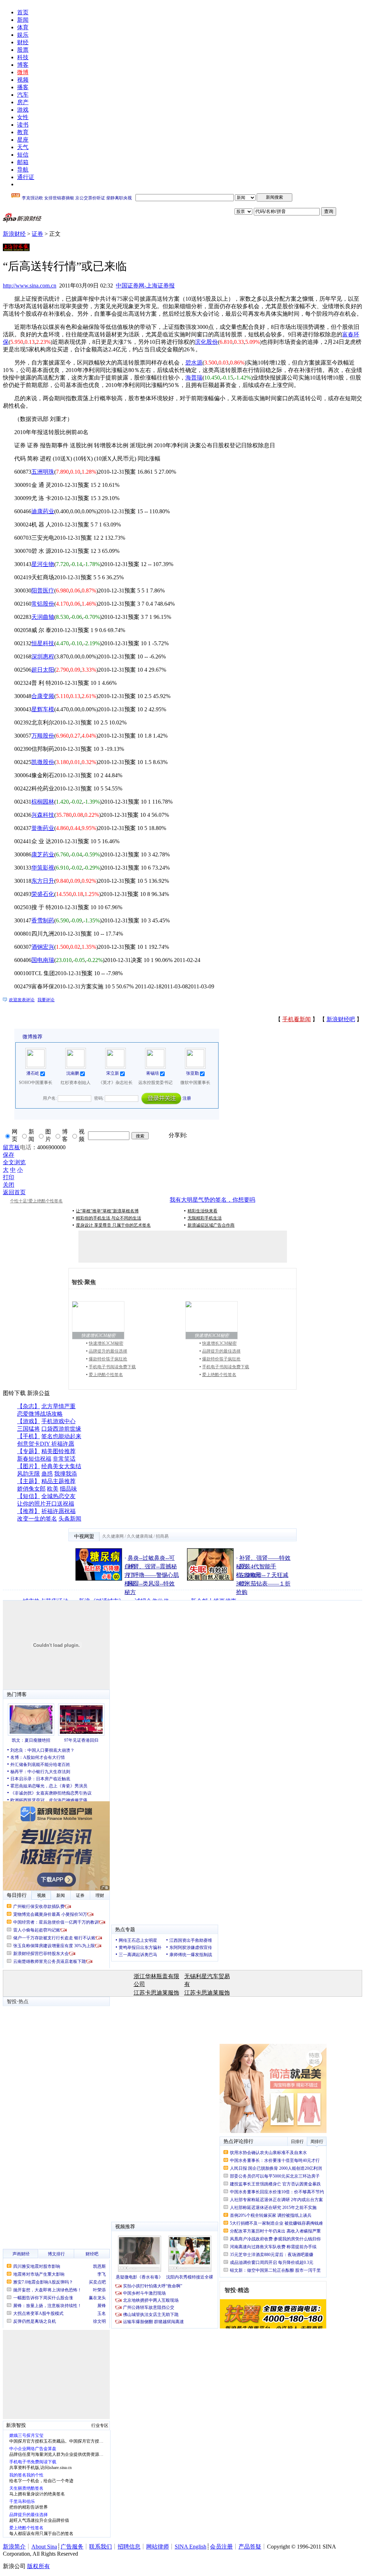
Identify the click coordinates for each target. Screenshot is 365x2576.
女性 (23, 117)
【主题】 (29, 1481)
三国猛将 (29, 1429)
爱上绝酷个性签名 (106, 1375)
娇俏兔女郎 (31, 1489)
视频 (23, 80)
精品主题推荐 (58, 1481)
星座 (23, 140)
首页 (23, 12)
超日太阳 (43, 670)
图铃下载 (14, 1393)
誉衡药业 (43, 828)
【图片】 (29, 1466)
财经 (23, 42)
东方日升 (43, 881)
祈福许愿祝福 (58, 1511)
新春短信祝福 (34, 1459)
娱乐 (23, 35)
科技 (23, 57)
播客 (23, 87)
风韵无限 (29, 1474)
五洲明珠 (43, 472)
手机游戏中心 (58, 1421)
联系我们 (101, 2547)
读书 (23, 125)
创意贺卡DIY (34, 1444)
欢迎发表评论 (22, 1000)
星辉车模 (43, 709)
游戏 (23, 110)
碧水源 (194, 363)
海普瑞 (194, 378)
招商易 (162, 1536)
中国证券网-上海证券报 (145, 286)
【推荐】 (29, 1511)
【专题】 (29, 1451)
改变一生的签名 (37, 1519)
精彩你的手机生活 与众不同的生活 (109, 1218)
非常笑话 (64, 1459)
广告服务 (72, 2547)
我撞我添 (66, 1474)
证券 (37, 234)
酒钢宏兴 (43, 947)
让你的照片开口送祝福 (46, 1504)
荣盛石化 (43, 894)
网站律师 (158, 2547)
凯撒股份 (43, 762)
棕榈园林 (43, 802)
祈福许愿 (63, 1444)
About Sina (44, 2547)
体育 (23, 27)
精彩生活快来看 (202, 1211)
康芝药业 (43, 854)
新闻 (23, 20)
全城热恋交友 (58, 1496)
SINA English (191, 2547)
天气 (23, 147)
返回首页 (14, 1192)
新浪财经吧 (341, 1019)
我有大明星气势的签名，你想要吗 (212, 1200)
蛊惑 (47, 1474)
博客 (23, 65)
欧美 (53, 1489)
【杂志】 (29, 1406)
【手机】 (29, 1436)
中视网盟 (84, 1536)
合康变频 (43, 696)
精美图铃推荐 (58, 1451)
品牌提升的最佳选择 (108, 1351)
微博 (23, 72)
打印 (9, 1177)
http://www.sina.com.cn (30, 286)
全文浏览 (14, 1162)
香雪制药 (43, 920)
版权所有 (38, 2566)
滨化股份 (206, 342)
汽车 (23, 95)
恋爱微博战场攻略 (40, 1414)
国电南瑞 (43, 960)
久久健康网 (113, 1536)
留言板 (11, 1147)
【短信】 (29, 1496)
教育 (23, 132)
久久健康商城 (140, 1536)
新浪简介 (14, 2547)
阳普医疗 (43, 590)
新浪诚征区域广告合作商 (211, 1225)
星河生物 (43, 564)
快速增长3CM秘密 (106, 1343)
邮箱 (23, 162)
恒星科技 (43, 643)
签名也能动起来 (61, 1436)
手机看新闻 (297, 1019)
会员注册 (221, 2547)
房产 (23, 102)
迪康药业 (43, 511)
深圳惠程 (43, 656)
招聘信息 (129, 2547)
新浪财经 (14, 234)
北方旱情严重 (58, 1406)
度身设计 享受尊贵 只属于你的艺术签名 (113, 1225)
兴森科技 (43, 815)
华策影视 (43, 868)
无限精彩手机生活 (205, 1218)
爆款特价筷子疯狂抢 (108, 1359)
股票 (23, 50)
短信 (23, 155)
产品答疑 (250, 2547)
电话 (26, 1147)
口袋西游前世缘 (61, 1429)
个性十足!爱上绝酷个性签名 (36, 1201)
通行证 (26, 177)
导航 (23, 170)
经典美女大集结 (61, 1466)
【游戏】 (29, 1421)
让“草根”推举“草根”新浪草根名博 (107, 1211)
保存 (9, 1155)
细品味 (68, 1489)
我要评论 (46, 1000)
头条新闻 (70, 1519)
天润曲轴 (43, 617)
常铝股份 (43, 604)
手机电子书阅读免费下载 (112, 1367)
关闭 (9, 1185)
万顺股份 (43, 736)
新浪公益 (38, 1393)
